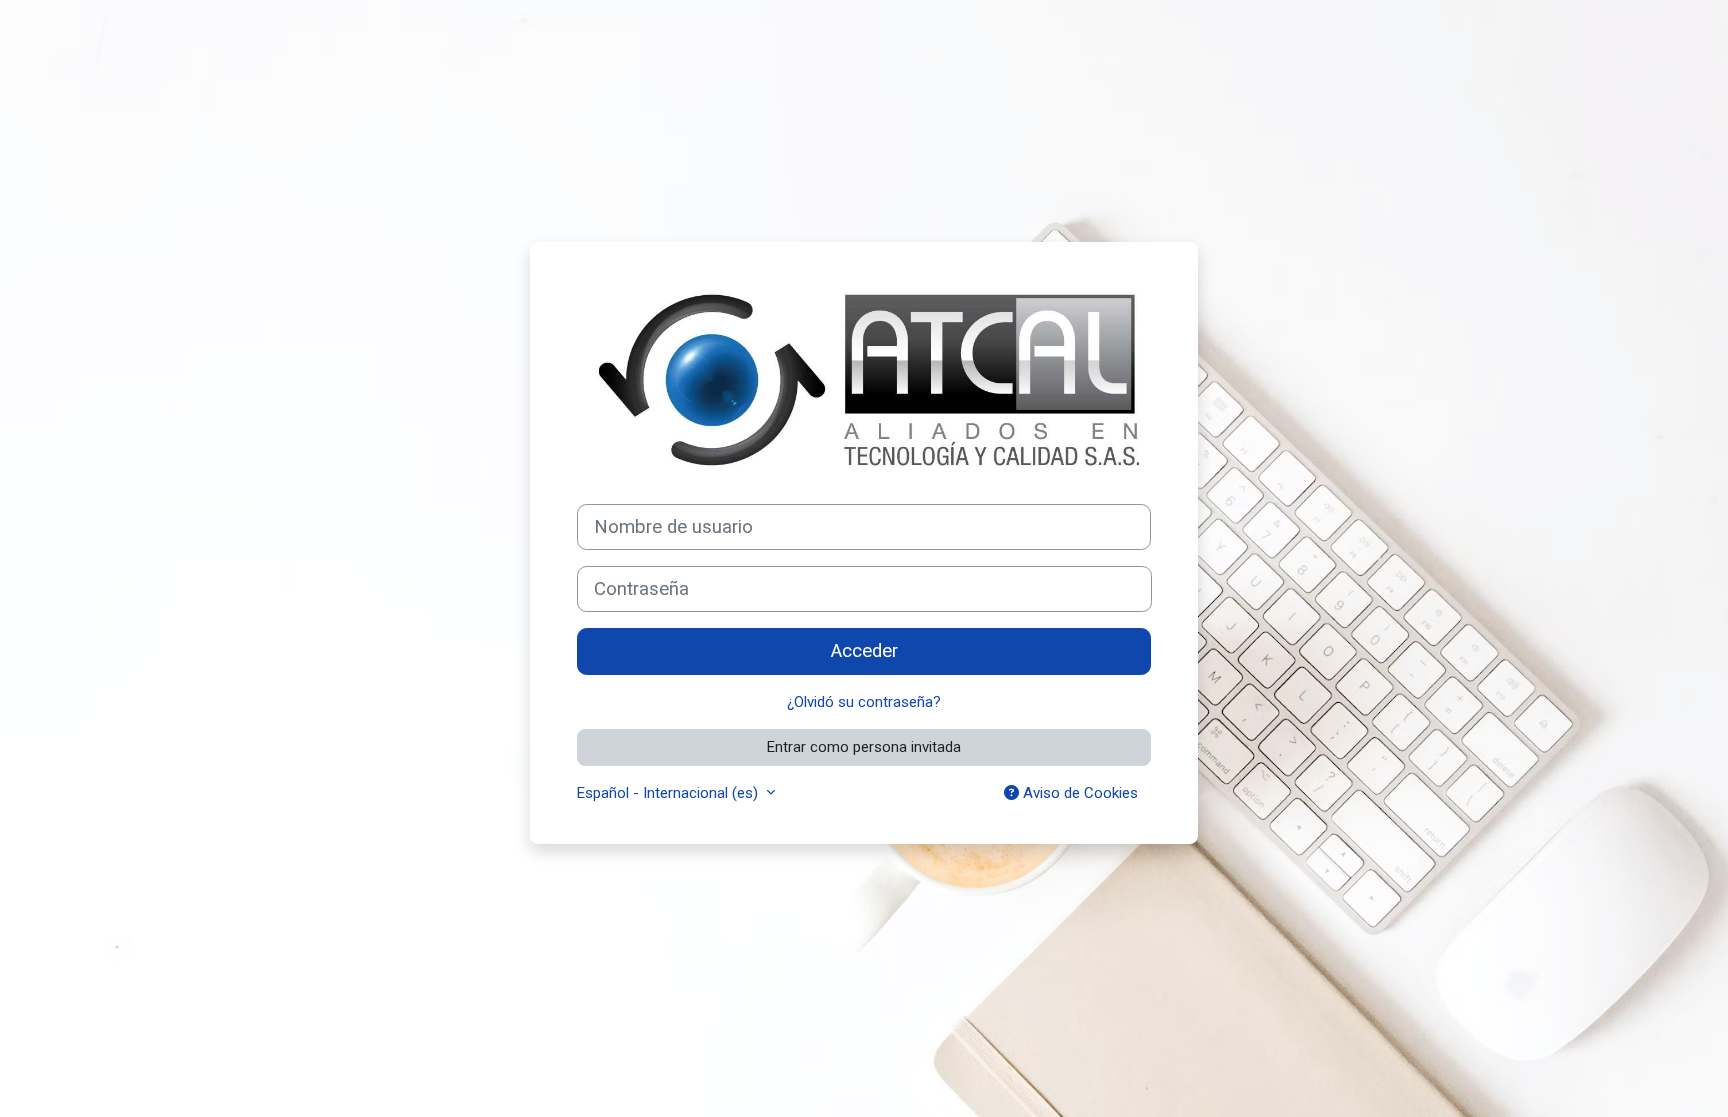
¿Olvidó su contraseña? (864, 702)
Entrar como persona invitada (864, 747)
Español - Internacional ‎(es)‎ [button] (669, 793)
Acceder (864, 651)
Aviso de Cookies (1078, 793)
